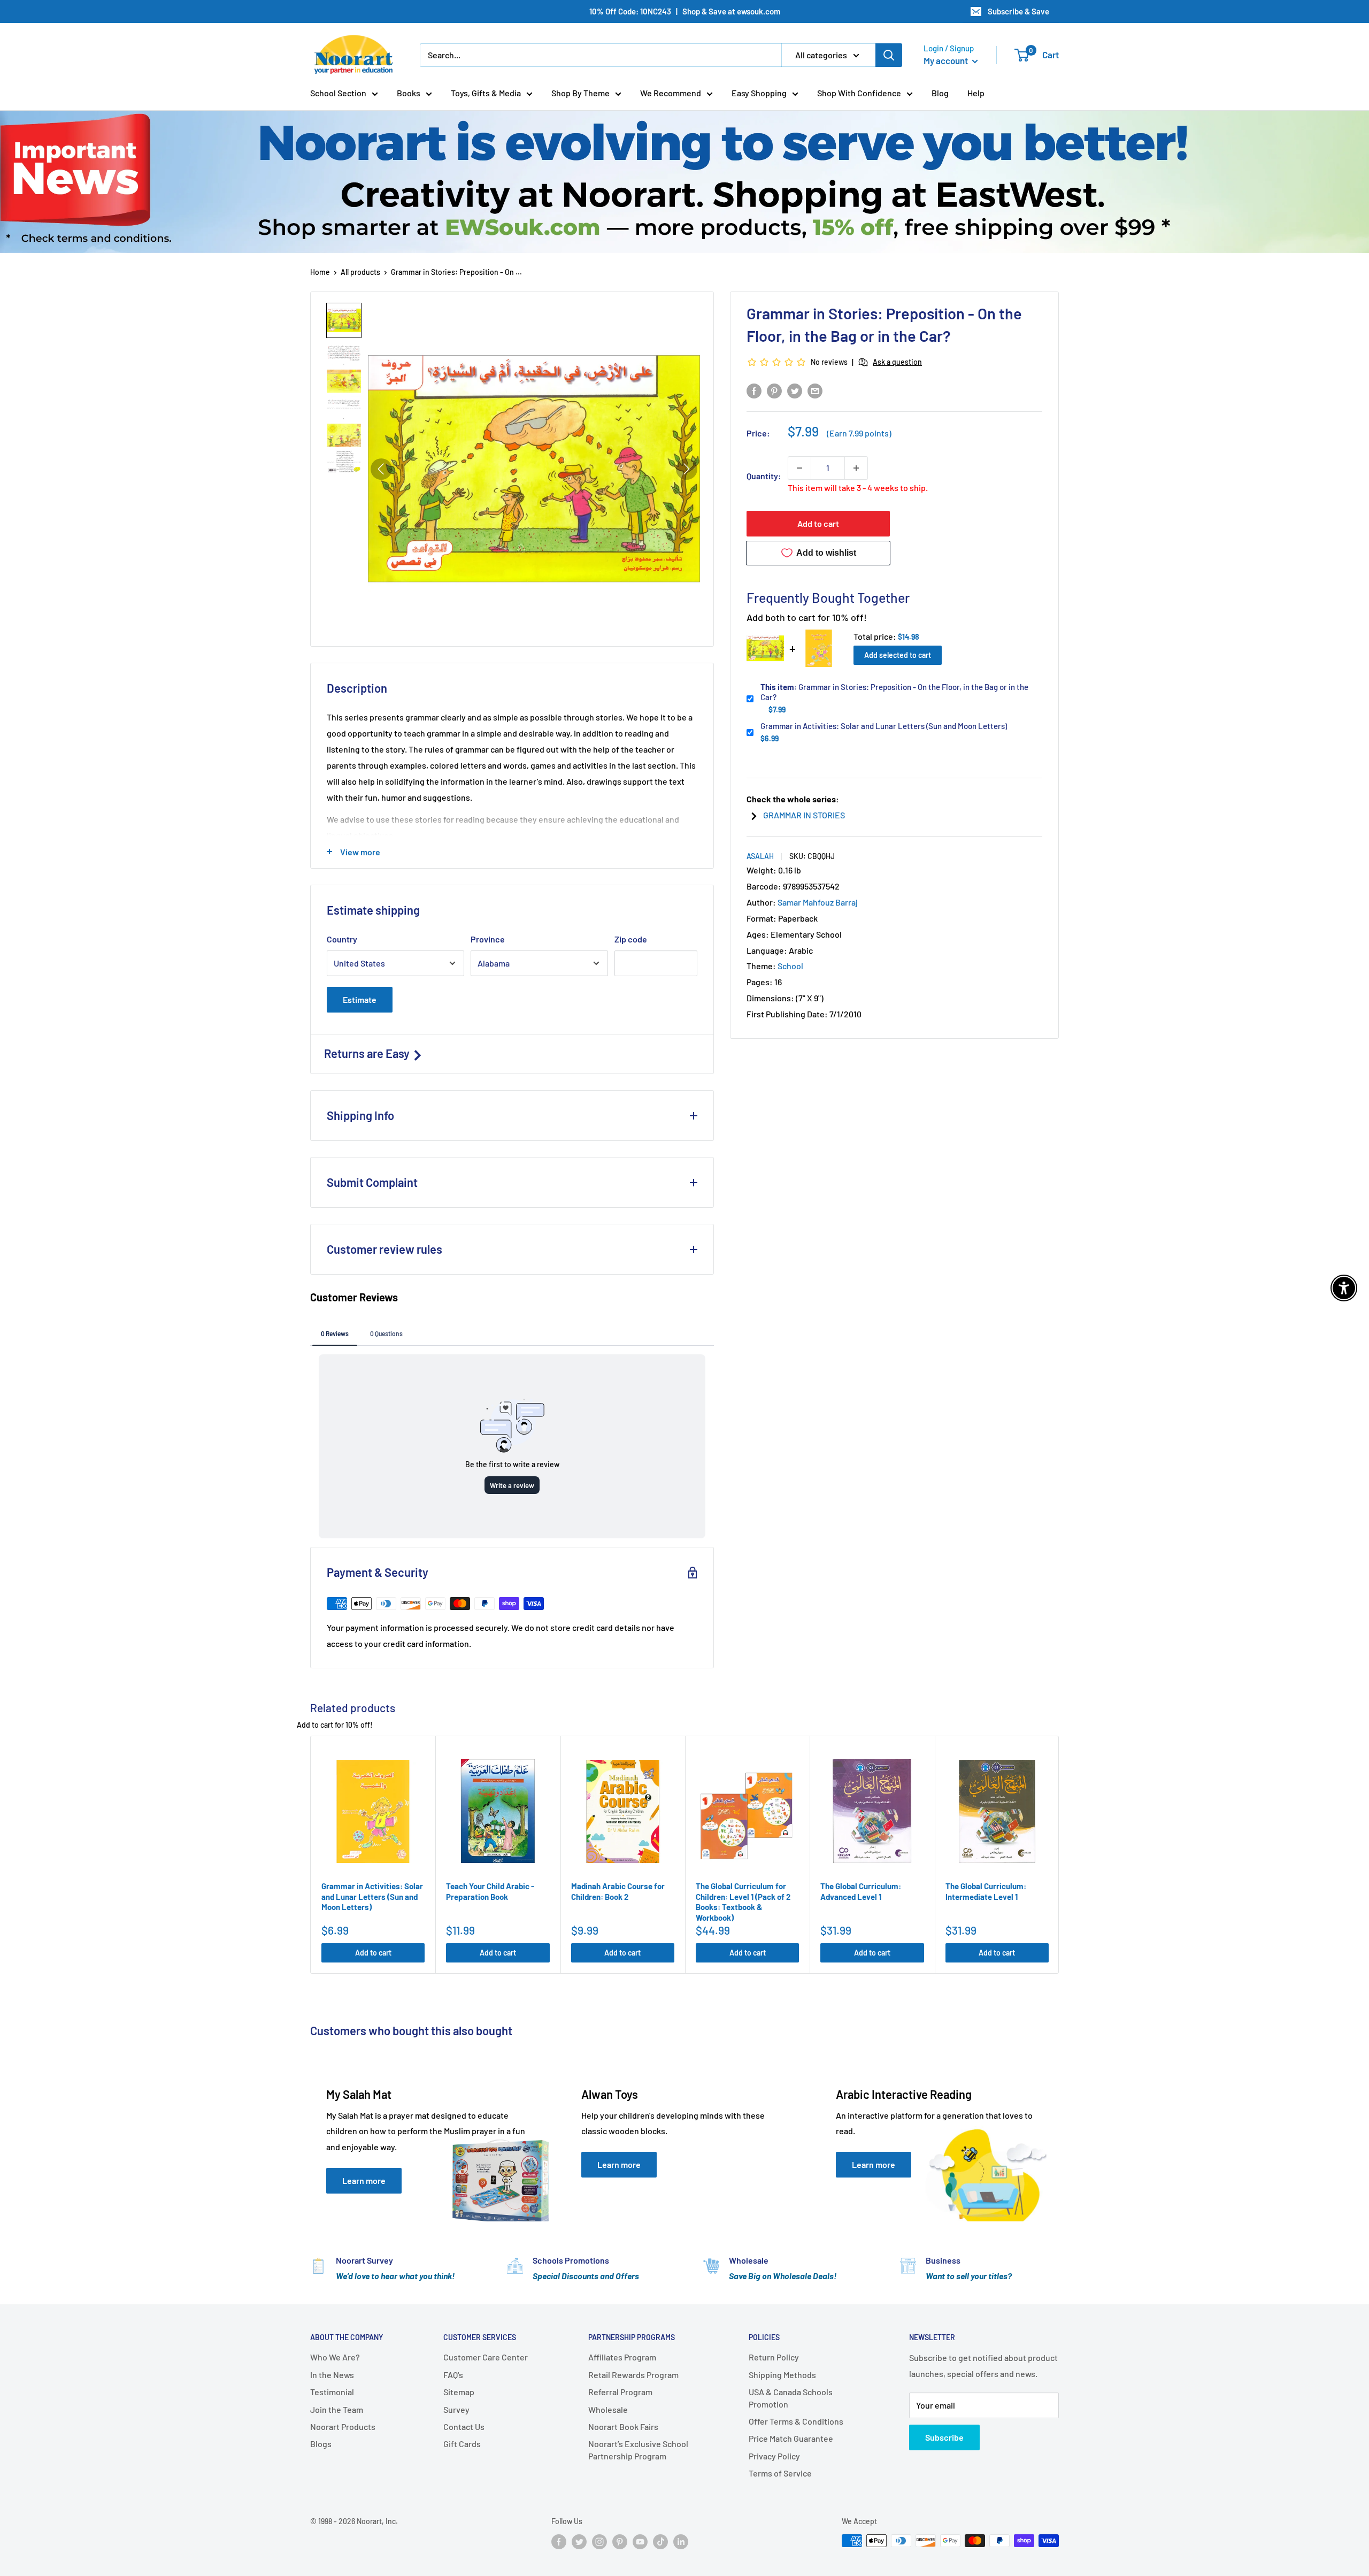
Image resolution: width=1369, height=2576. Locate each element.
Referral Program (620, 2392)
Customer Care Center (486, 2357)
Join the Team (337, 2409)
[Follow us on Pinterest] (620, 2542)
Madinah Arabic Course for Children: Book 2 (618, 1891)
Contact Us (464, 2426)
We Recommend (671, 93)
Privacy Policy (774, 2456)
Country (342, 939)
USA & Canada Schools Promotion (791, 2398)
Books (409, 93)
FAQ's (453, 2375)
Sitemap (459, 2392)
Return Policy (774, 2357)
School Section (338, 93)
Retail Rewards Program (633, 2375)
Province (488, 939)
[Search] (889, 55)
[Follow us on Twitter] (579, 2542)
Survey (456, 2409)
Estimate (360, 999)
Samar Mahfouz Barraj (818, 902)
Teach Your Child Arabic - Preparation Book (490, 1891)
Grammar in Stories (804, 815)
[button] (344, 320)
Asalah (760, 856)
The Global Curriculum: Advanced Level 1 (861, 1891)
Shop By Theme (580, 93)
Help (976, 93)
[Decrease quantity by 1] (799, 468)
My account (947, 60)
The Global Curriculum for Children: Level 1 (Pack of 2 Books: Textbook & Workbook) (743, 1902)
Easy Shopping (759, 93)
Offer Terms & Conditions (796, 2421)
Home (320, 272)
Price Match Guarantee (791, 2438)
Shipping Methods (782, 2375)
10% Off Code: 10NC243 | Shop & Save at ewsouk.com (685, 11)
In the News (332, 2375)
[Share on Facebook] (754, 390)
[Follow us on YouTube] (640, 2542)
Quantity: (764, 476)
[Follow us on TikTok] (660, 2542)
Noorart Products (343, 2426)
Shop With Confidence (859, 93)
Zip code (631, 939)
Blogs (321, 2444)
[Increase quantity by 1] (856, 468)
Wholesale (608, 2409)
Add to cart (818, 523)
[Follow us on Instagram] (599, 2542)
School (790, 966)
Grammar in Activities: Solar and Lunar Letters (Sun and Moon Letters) (884, 726)
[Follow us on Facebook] (559, 2542)
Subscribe (944, 2437)
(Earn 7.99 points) (859, 433)
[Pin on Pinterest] (774, 390)
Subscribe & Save (1018, 11)
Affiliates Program (622, 2357)
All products (360, 272)
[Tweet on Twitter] (795, 390)
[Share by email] (815, 390)
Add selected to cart (898, 655)
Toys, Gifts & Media (486, 93)
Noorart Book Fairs (623, 2426)
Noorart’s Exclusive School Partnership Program (638, 2449)
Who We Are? (335, 2357)
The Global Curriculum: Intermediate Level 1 (986, 1891)
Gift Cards (462, 2444)
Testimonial (332, 2392)
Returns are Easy (368, 1053)
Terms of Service (780, 2473)
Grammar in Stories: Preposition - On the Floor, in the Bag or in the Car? (894, 692)
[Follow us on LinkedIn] (681, 2542)
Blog (940, 93)
